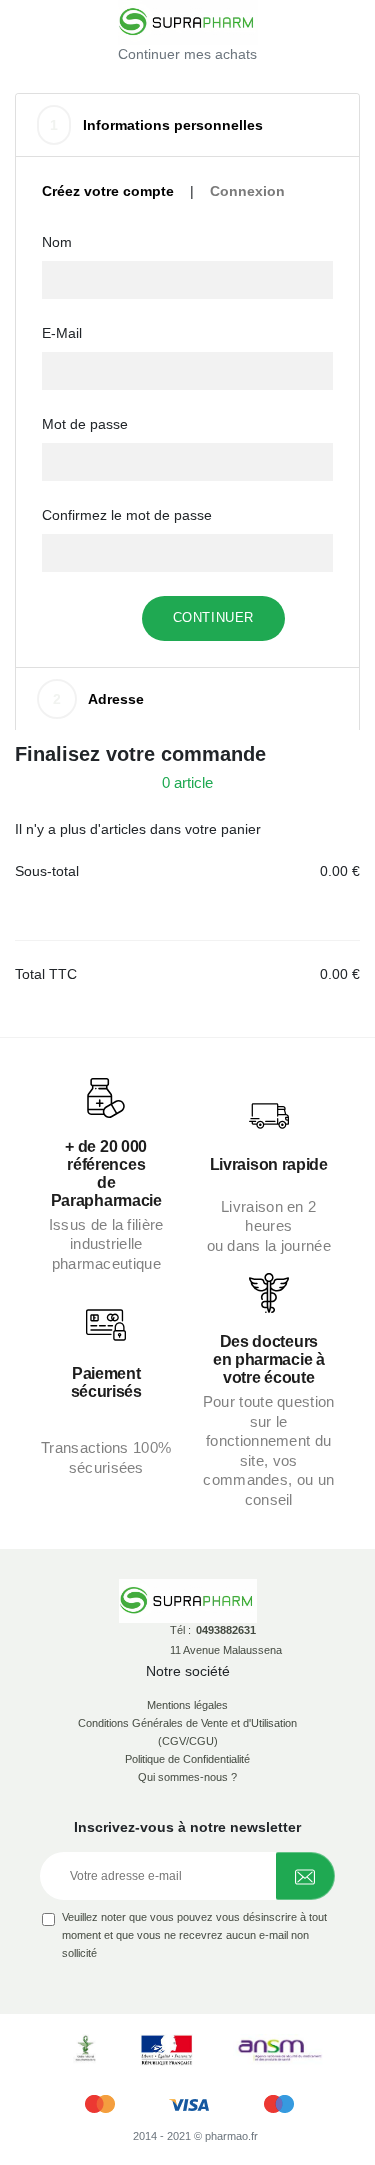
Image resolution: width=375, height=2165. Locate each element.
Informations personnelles (156, 125)
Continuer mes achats (187, 54)
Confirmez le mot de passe (127, 515)
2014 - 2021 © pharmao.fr (195, 2136)
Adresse (98, 699)
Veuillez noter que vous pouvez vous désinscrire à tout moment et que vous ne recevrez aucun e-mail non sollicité (194, 1935)
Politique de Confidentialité (187, 1759)
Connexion (247, 191)
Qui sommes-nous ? (187, 1777)
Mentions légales (187, 1705)
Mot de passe (85, 424)
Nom (57, 242)
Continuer (213, 617)
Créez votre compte (108, 191)
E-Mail (62, 333)
